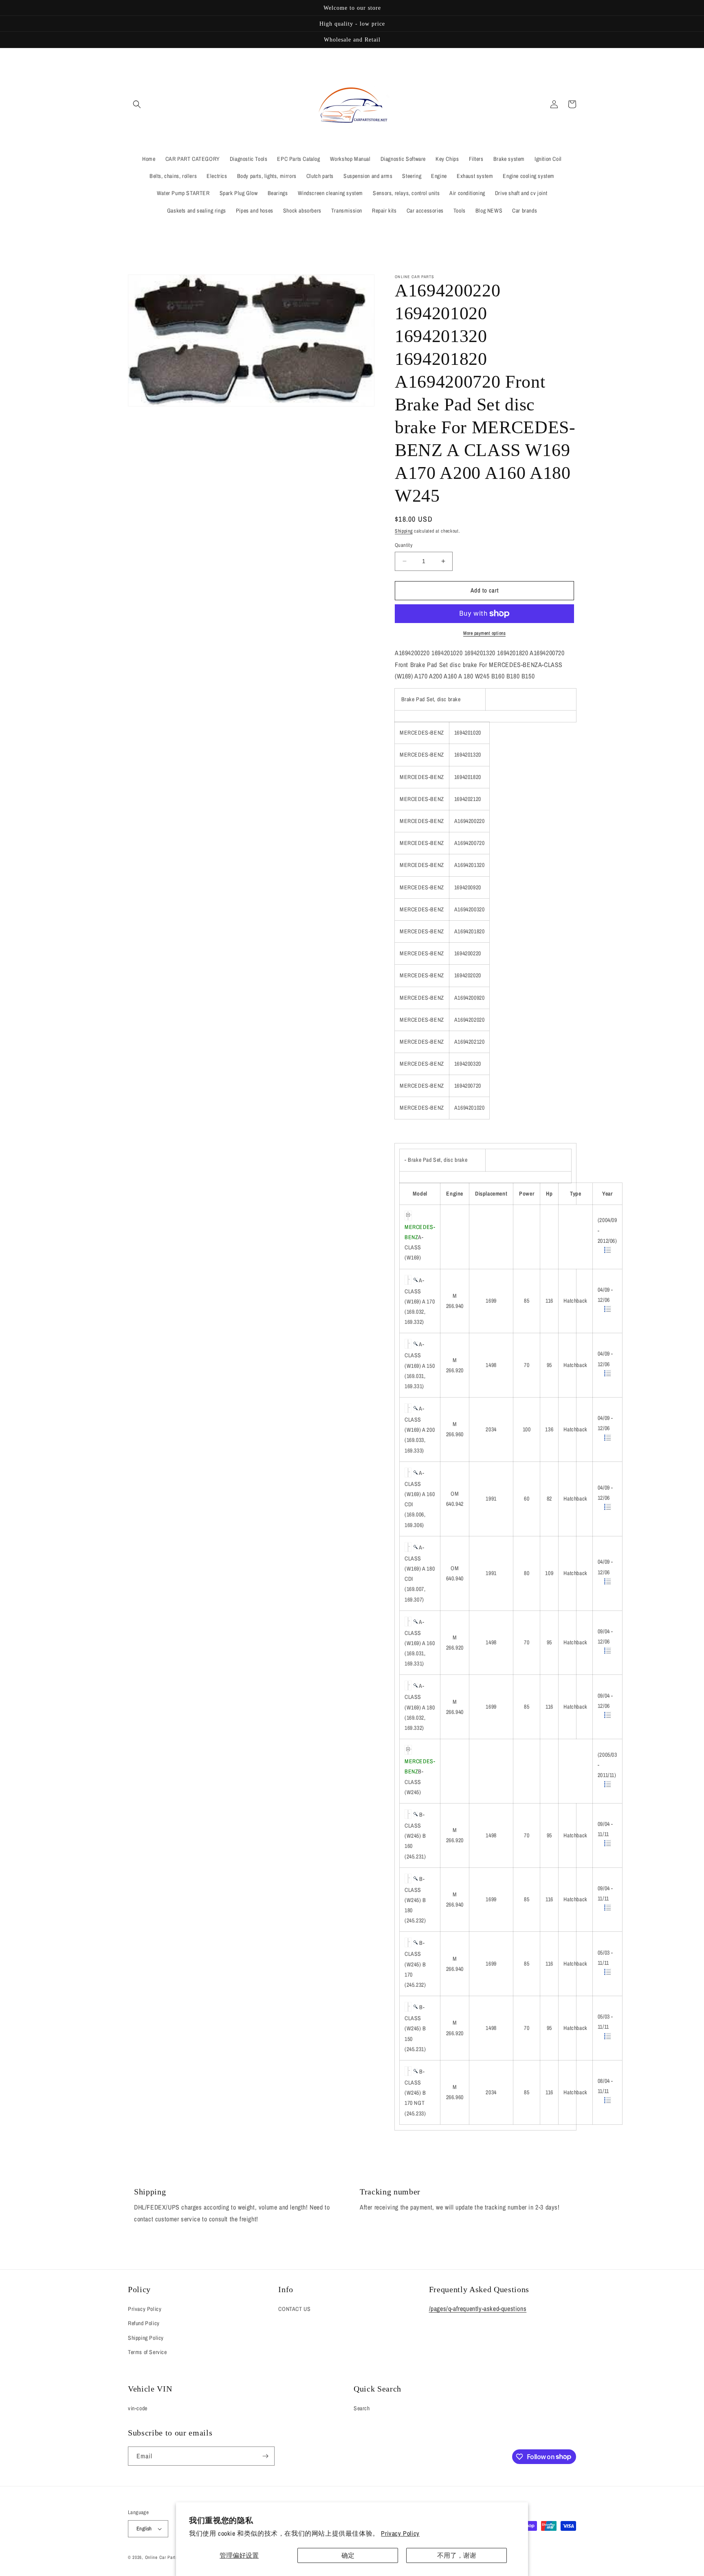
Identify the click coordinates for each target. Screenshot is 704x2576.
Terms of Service (147, 2352)
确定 (348, 2555)
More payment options (484, 633)
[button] (137, 104)
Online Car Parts (162, 2557)
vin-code (138, 2408)
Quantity (404, 545)
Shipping (404, 531)
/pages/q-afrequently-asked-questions (478, 2308)
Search (362, 2408)
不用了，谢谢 (457, 2555)
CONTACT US (294, 2309)
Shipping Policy (146, 2338)
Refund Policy (144, 2323)
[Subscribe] (265, 2456)
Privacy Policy (400, 2533)
